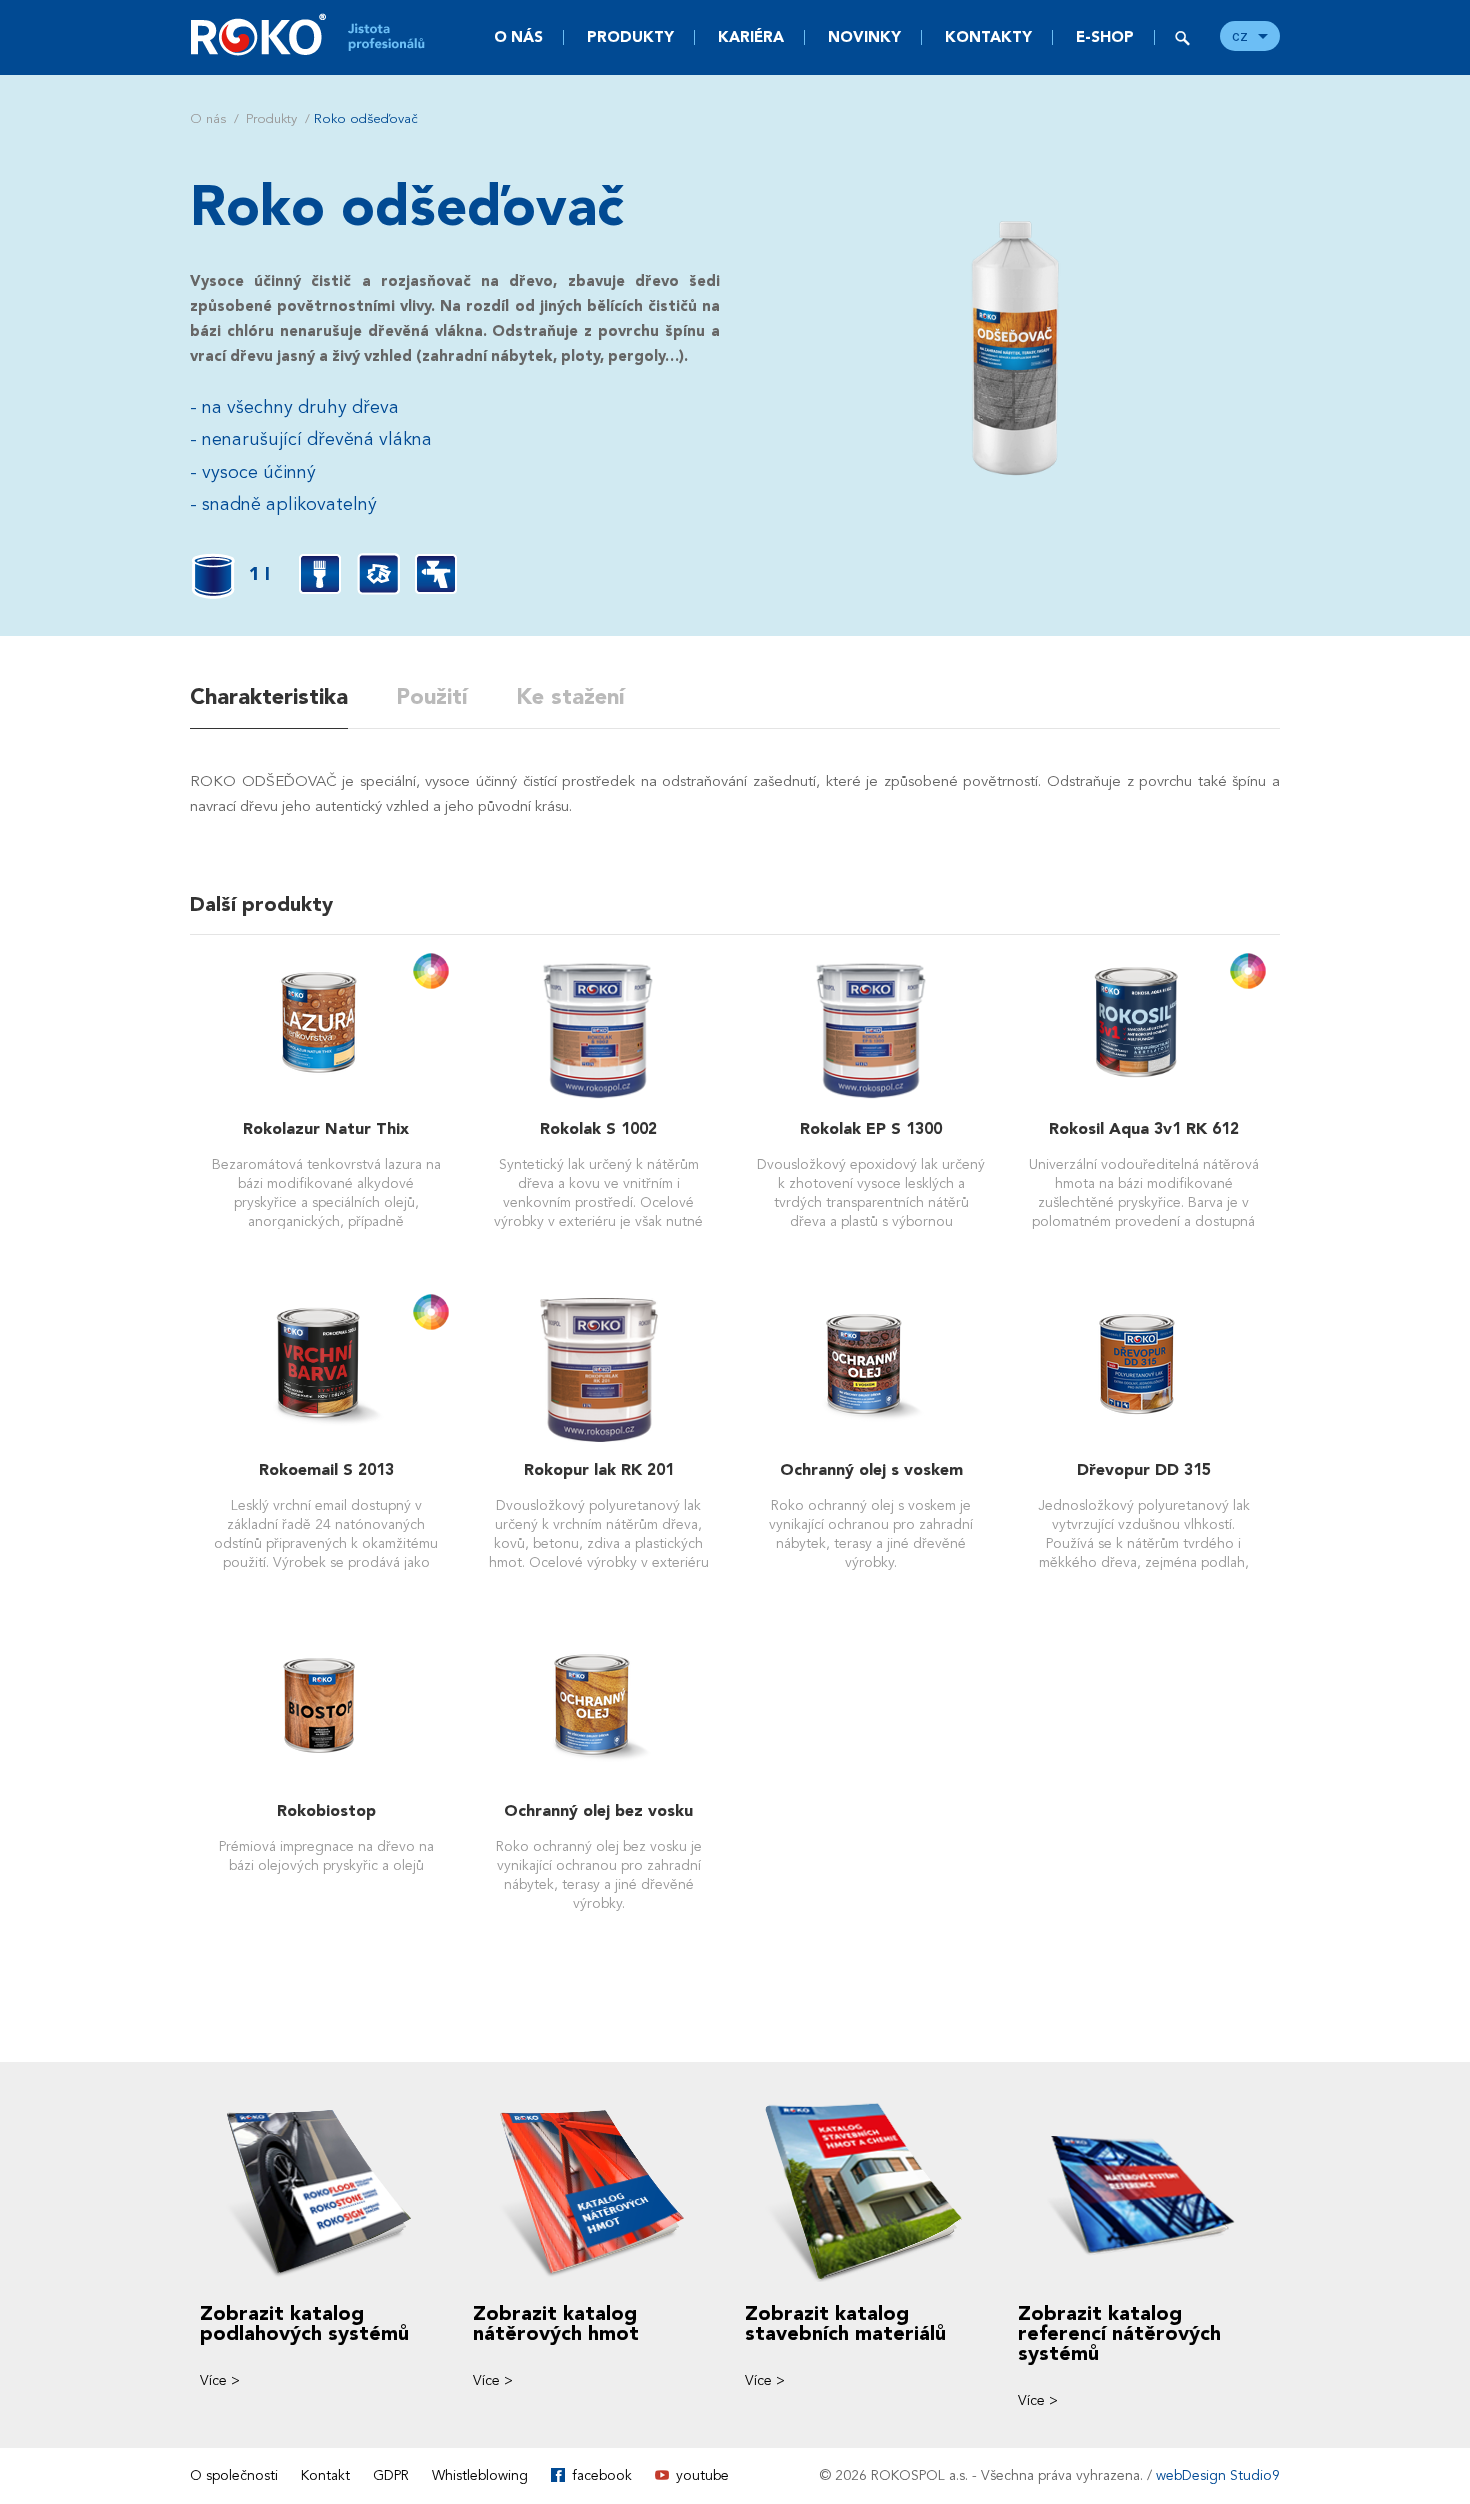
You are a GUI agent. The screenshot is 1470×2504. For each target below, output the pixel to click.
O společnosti (234, 2475)
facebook (602, 2475)
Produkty (630, 37)
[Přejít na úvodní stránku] (320, 34)
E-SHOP (1105, 37)
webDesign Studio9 (1218, 2475)
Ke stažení (570, 697)
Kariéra (751, 37)
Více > (220, 2380)
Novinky (864, 37)
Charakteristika (269, 697)
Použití (432, 697)
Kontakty (988, 37)
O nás (518, 37)
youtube (702, 2475)
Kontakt (325, 2475)
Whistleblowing (480, 2475)
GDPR (391, 2475)
